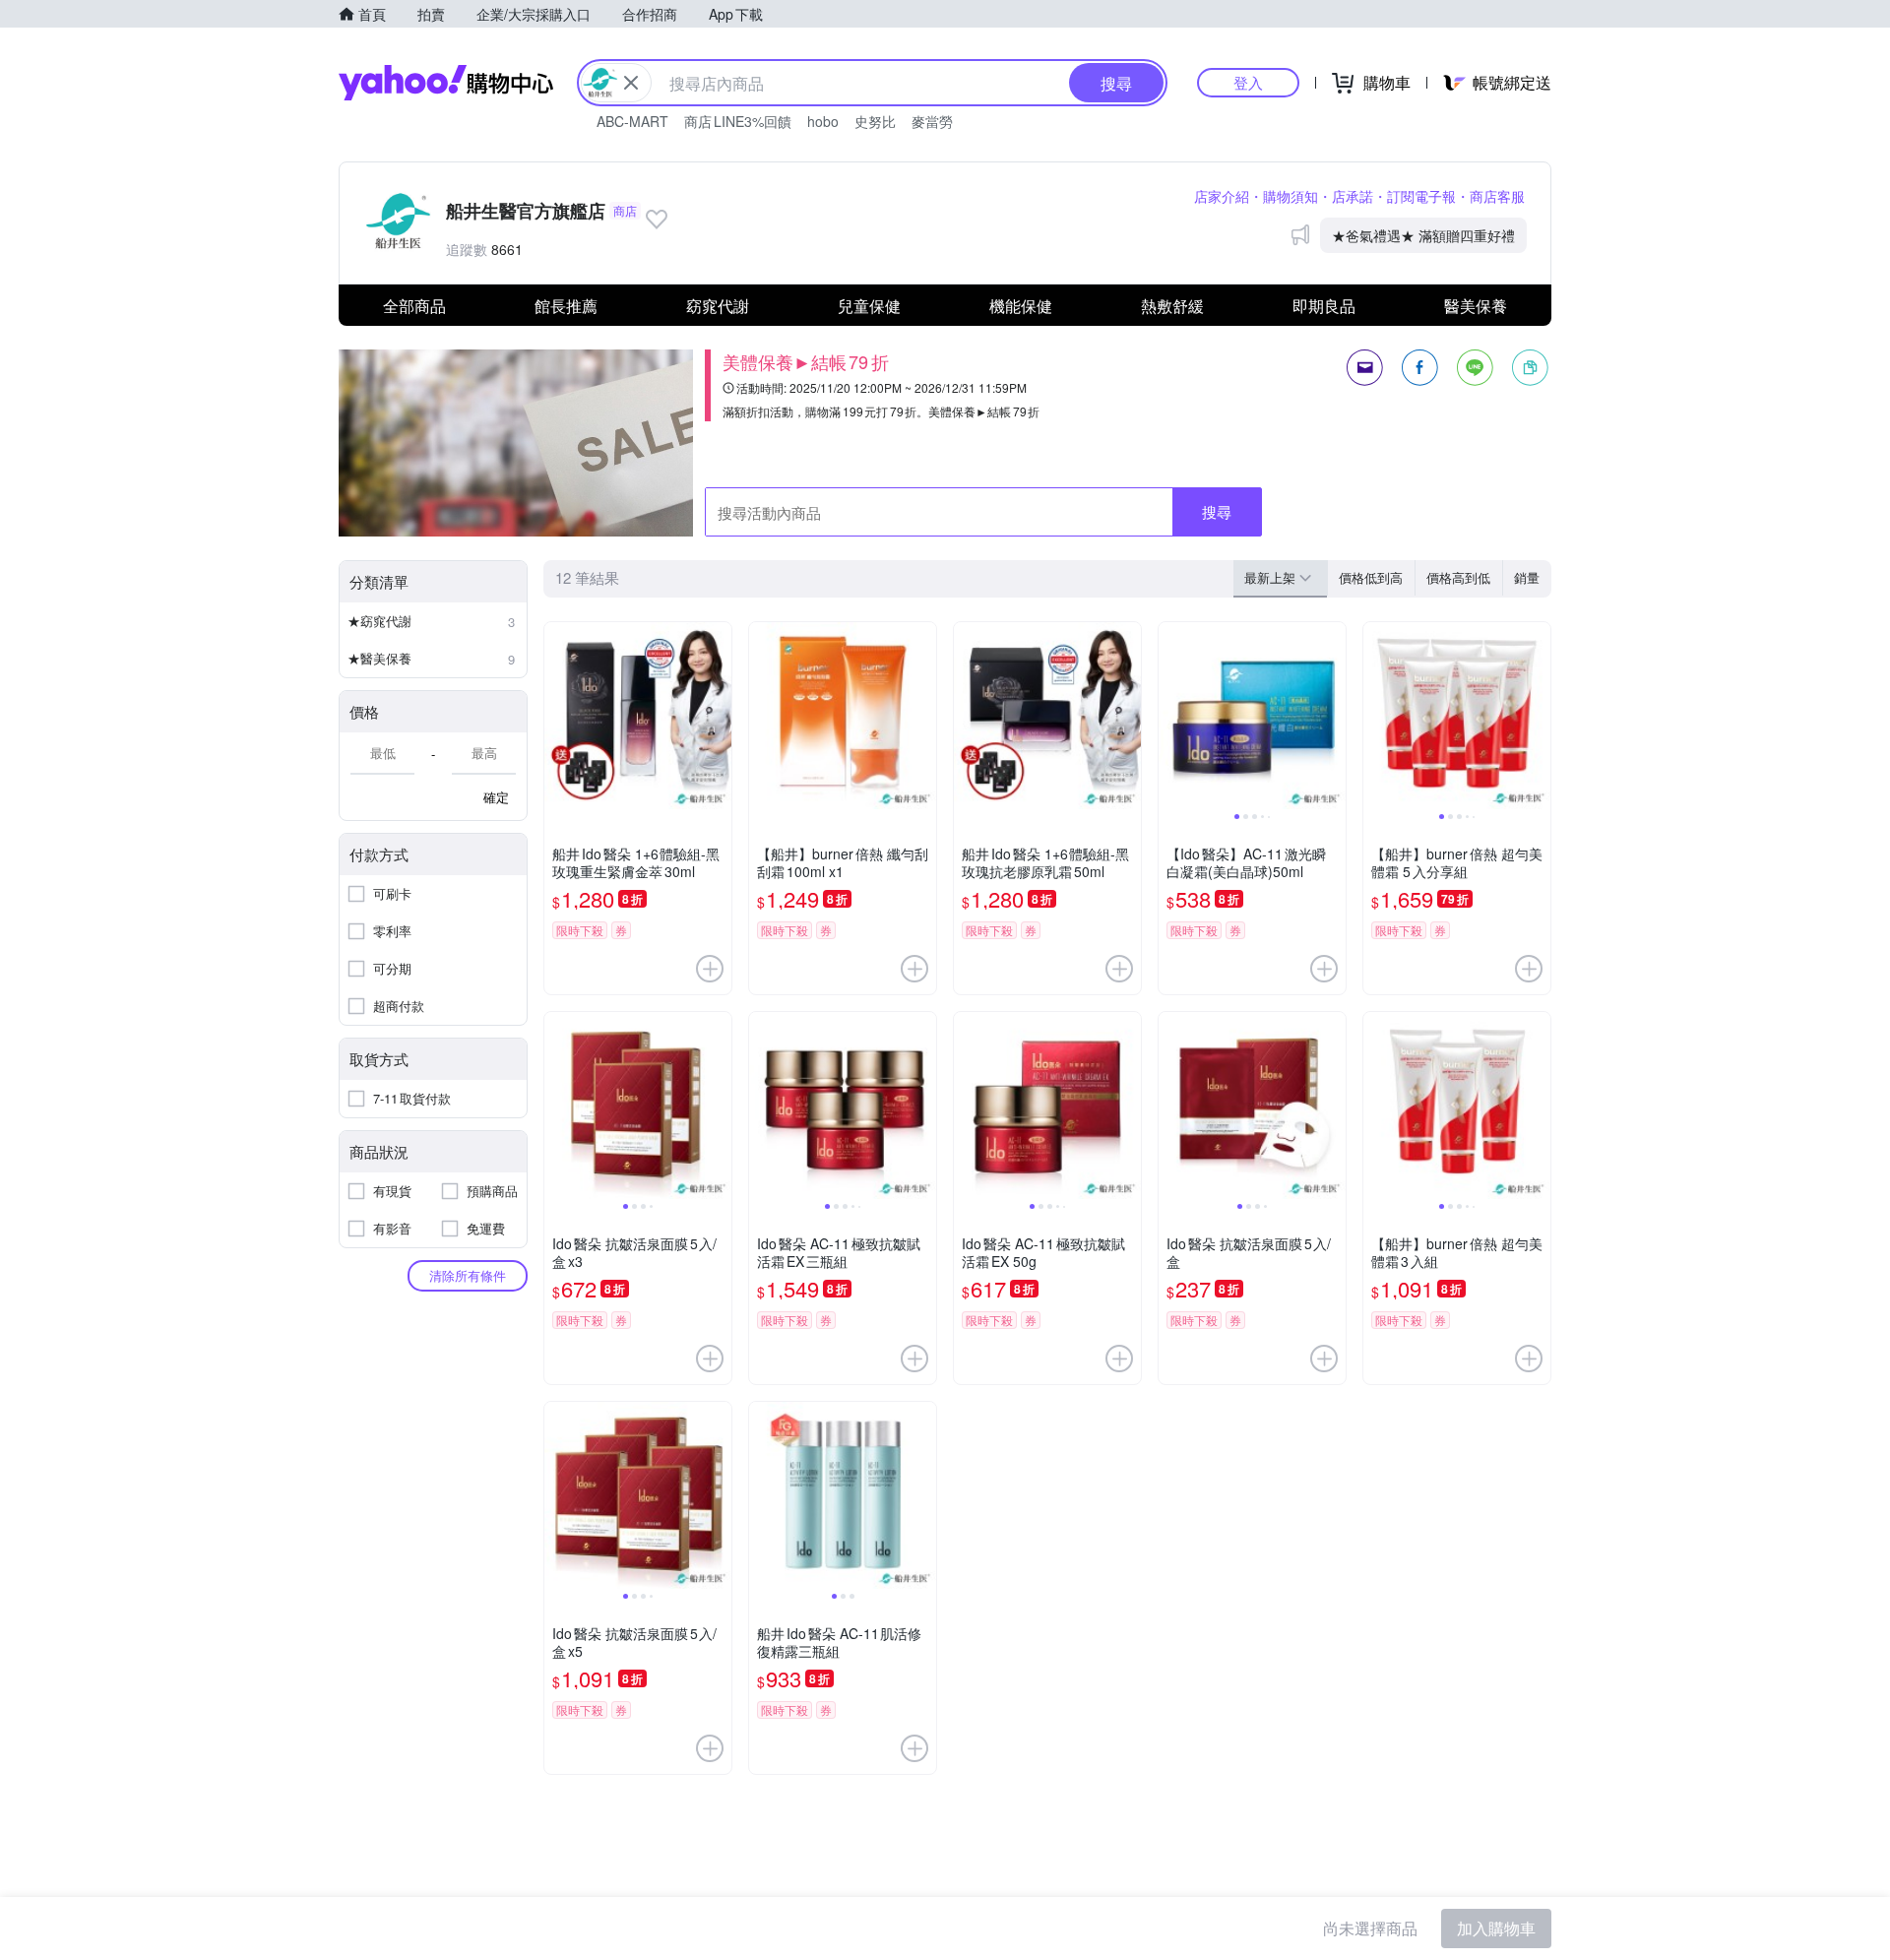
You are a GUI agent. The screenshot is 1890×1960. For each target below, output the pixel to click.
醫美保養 (1476, 306)
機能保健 (1021, 306)
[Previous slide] (1171, 716)
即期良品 (1324, 306)
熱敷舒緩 (1172, 306)
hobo (823, 121)
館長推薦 (566, 306)
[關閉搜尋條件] (631, 83)
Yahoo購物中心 (446, 83)
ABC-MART (632, 121)
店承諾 (1353, 196)
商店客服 (1497, 196)
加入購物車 (1496, 1928)
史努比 (875, 121)
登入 (1248, 82)
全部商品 (414, 306)
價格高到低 (1458, 577)
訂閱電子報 (1421, 196)
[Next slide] (1333, 716)
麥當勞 (932, 121)
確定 (496, 797)
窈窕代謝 (718, 306)
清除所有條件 (468, 1275)
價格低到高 (1371, 577)
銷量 (1527, 577)
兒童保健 (869, 306)
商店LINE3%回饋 (738, 121)
